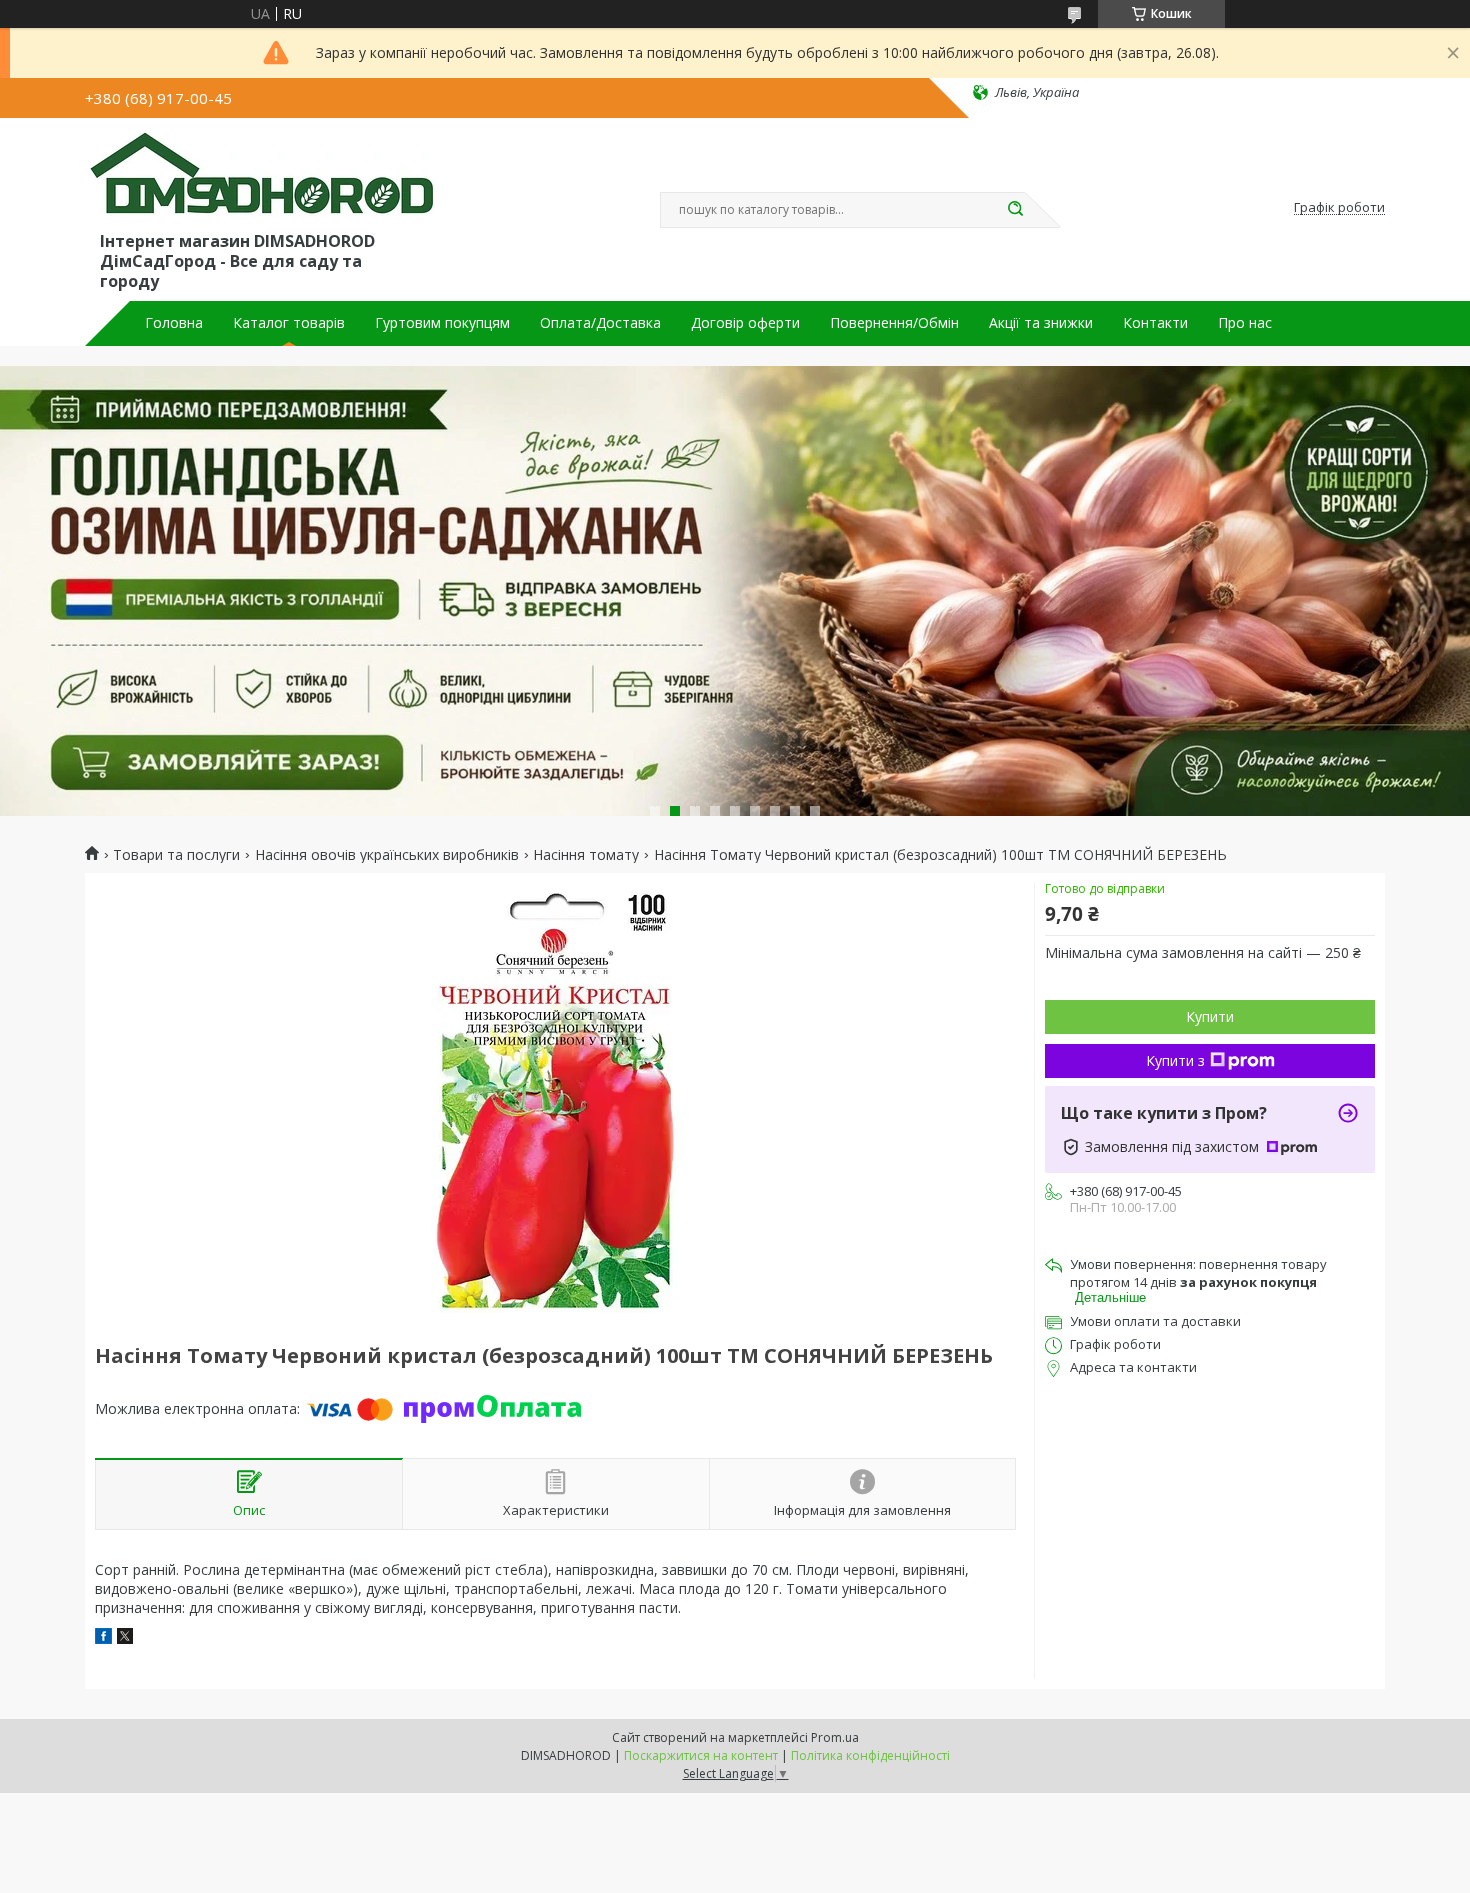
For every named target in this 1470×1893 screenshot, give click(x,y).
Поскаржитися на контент (701, 1755)
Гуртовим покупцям (442, 323)
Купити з (1175, 1060)
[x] (125, 1638)
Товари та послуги (176, 855)
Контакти (1155, 323)
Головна (174, 323)
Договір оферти (745, 323)
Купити (1210, 1016)
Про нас (1245, 323)
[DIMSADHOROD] (260, 178)
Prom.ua (835, 1737)
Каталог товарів (289, 323)
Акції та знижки (1041, 323)
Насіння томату (586, 855)
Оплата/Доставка (600, 323)
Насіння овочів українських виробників (387, 855)
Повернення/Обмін (894, 323)
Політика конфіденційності (870, 1755)
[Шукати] (1015, 210)
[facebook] (103, 1638)
